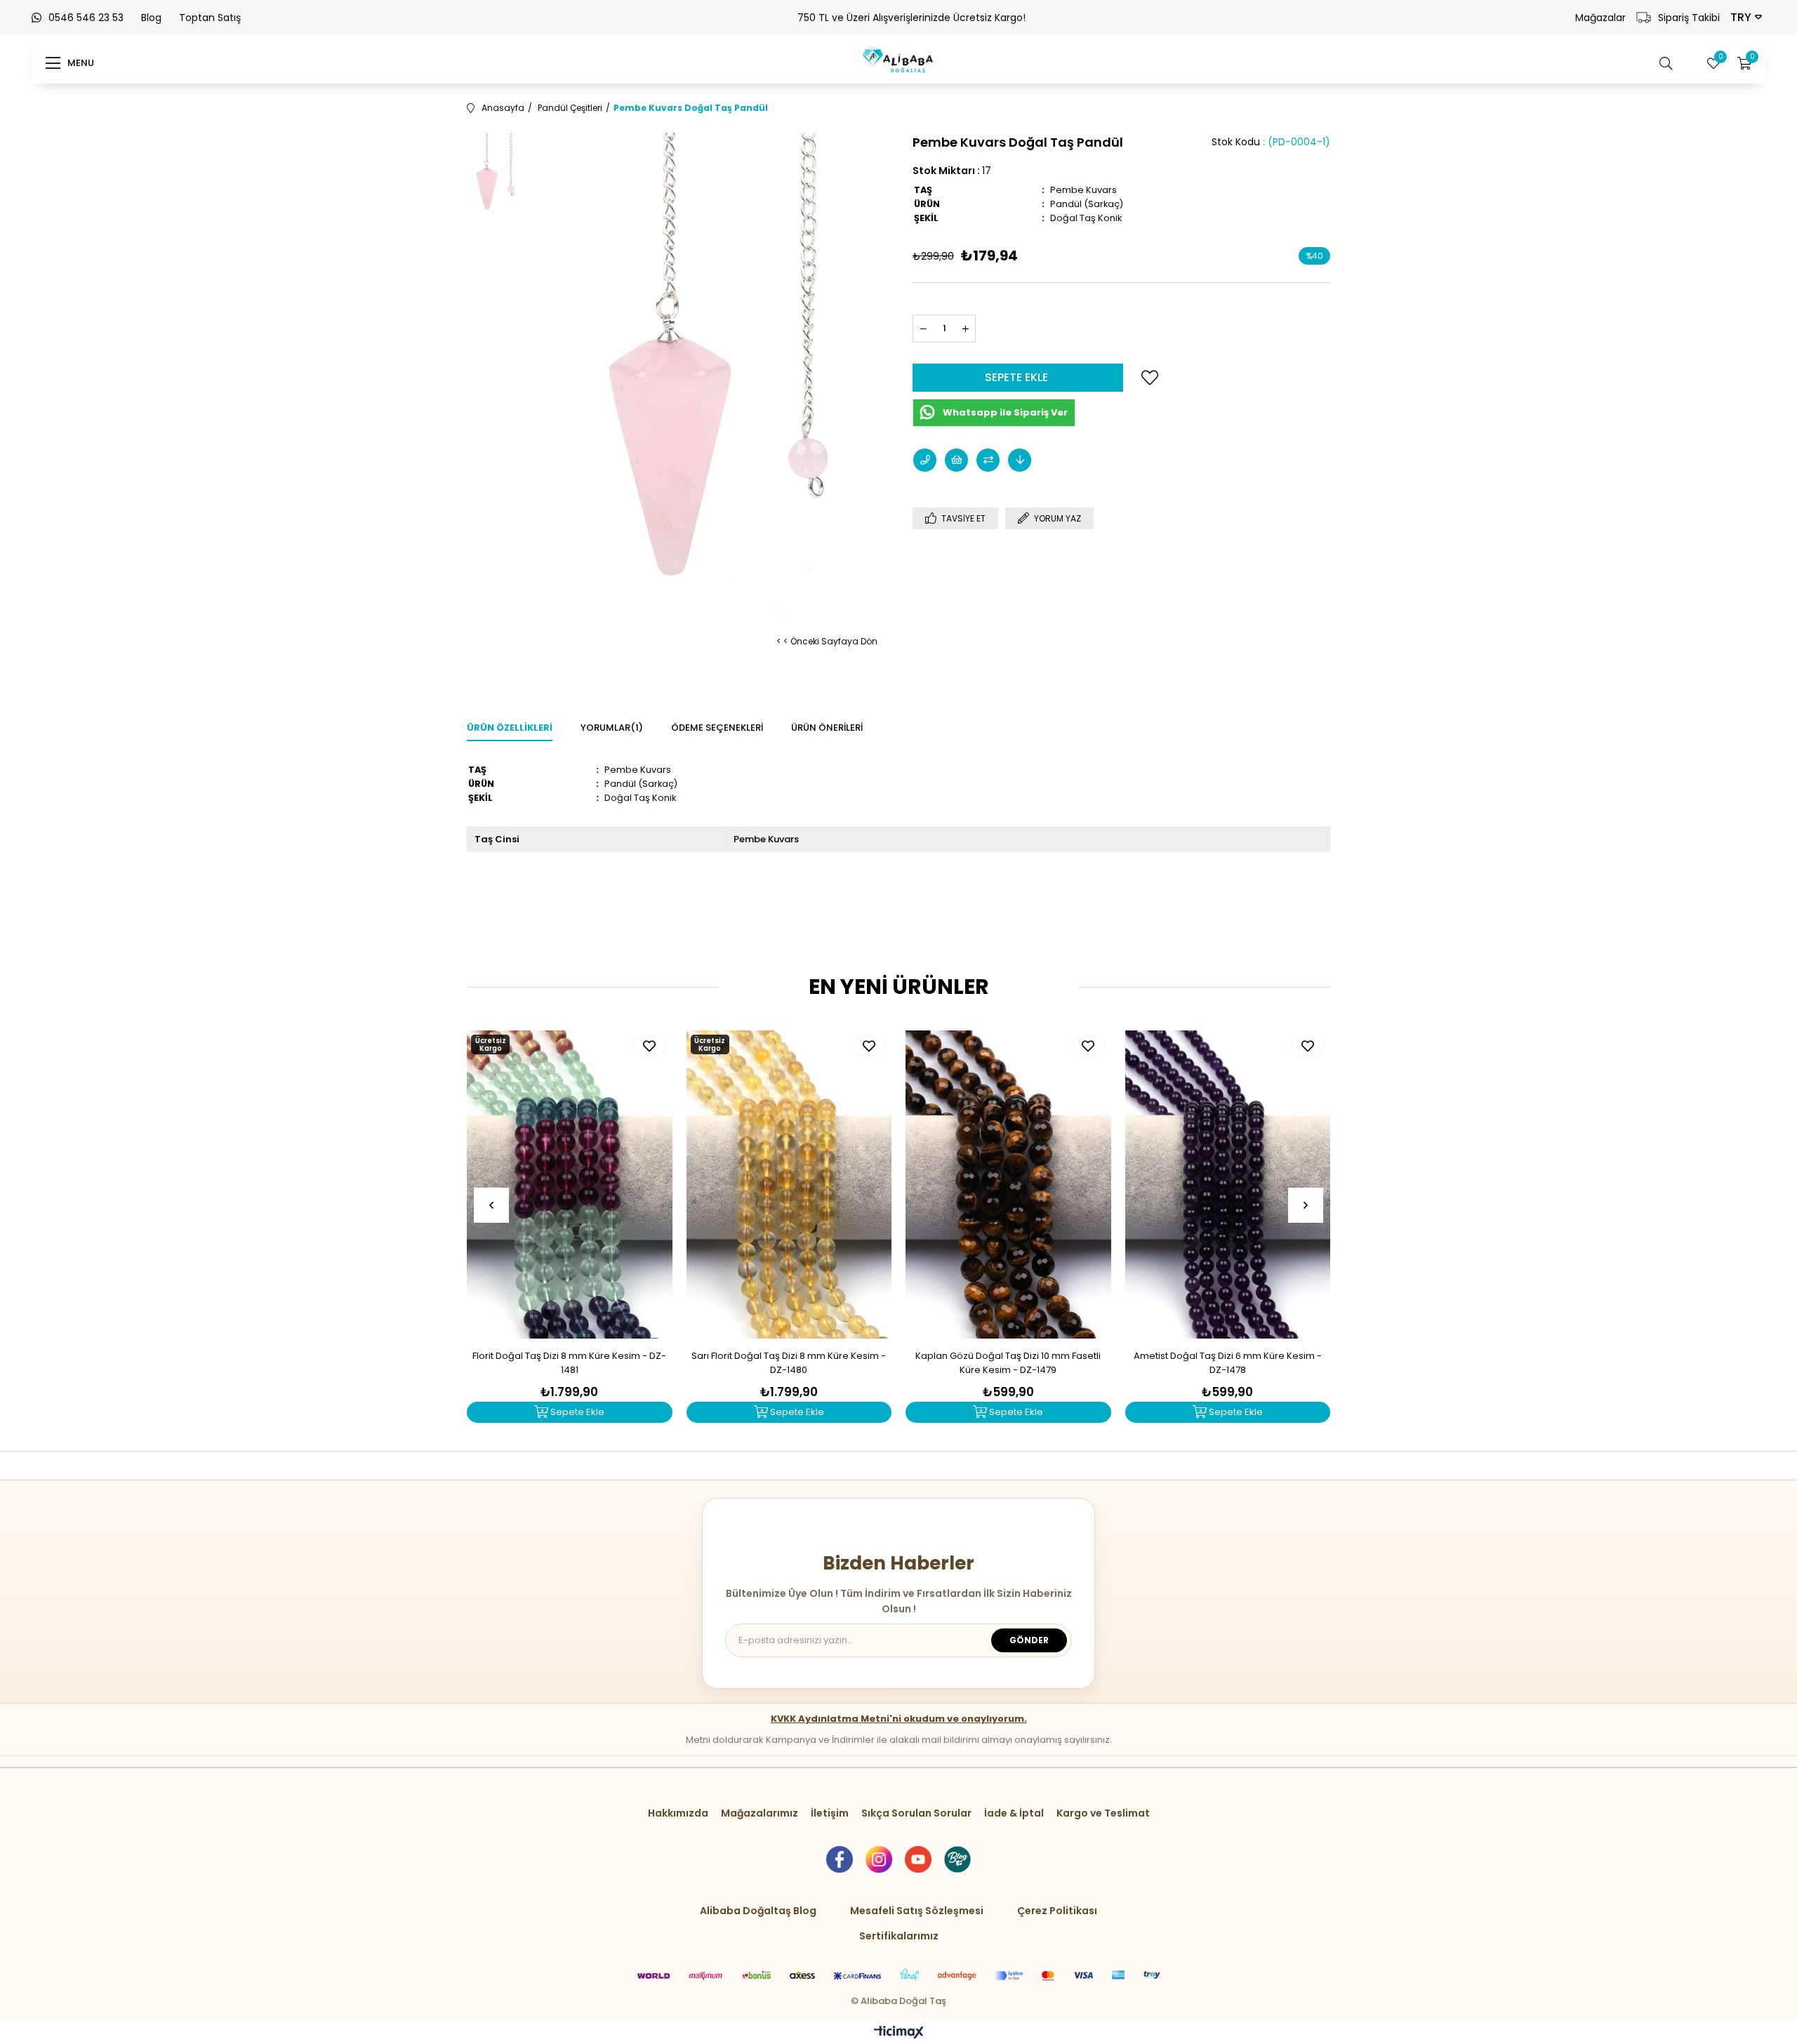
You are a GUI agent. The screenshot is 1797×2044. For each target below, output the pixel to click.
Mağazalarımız (760, 1813)
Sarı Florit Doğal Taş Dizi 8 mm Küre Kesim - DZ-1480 (789, 1363)
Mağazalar (1600, 18)
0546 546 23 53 (86, 18)
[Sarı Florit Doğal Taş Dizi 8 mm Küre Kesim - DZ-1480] (789, 1184)
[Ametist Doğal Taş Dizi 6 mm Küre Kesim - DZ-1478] (1228, 1184)
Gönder (1029, 1640)
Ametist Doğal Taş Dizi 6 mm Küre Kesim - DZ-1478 (1228, 1363)
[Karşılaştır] (988, 460)
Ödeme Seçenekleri (717, 728)
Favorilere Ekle (650, 1046)
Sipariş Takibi (1689, 18)
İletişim (830, 1813)
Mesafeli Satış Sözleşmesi (917, 1911)
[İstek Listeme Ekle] (956, 460)
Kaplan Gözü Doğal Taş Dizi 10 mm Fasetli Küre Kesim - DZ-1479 (1008, 1363)
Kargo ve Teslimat (1103, 1813)
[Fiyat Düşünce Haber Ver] (1020, 460)
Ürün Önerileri (827, 728)
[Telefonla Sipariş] (925, 460)
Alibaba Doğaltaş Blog (758, 1911)
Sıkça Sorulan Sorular (916, 1813)
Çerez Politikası (1057, 1911)
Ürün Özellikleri (510, 728)
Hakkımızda (678, 1813)
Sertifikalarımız (899, 1936)
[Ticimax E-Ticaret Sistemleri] (899, 2033)
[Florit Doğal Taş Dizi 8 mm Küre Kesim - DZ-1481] (570, 1184)
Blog (151, 18)
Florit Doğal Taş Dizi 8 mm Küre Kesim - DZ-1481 (569, 1363)
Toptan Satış (210, 18)
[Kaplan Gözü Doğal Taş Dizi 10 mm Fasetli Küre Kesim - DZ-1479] (1008, 1184)
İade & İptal (1014, 1813)
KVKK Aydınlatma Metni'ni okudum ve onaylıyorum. (899, 1719)
